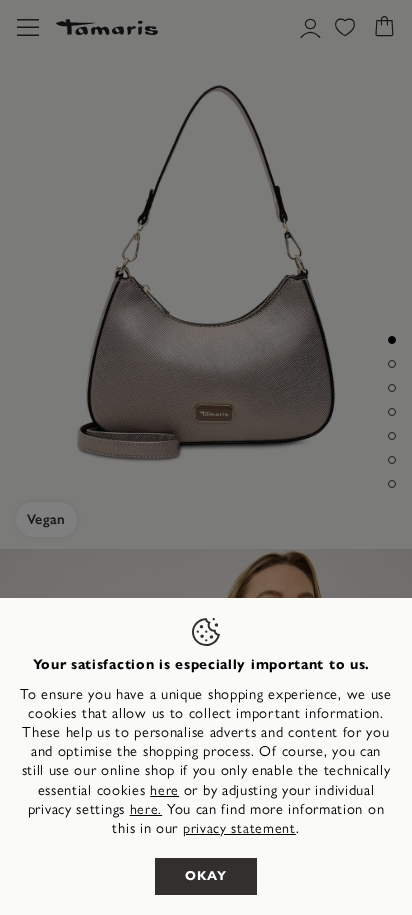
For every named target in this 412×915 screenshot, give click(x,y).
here (164, 790)
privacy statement (239, 828)
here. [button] (146, 809)
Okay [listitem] (206, 876)
